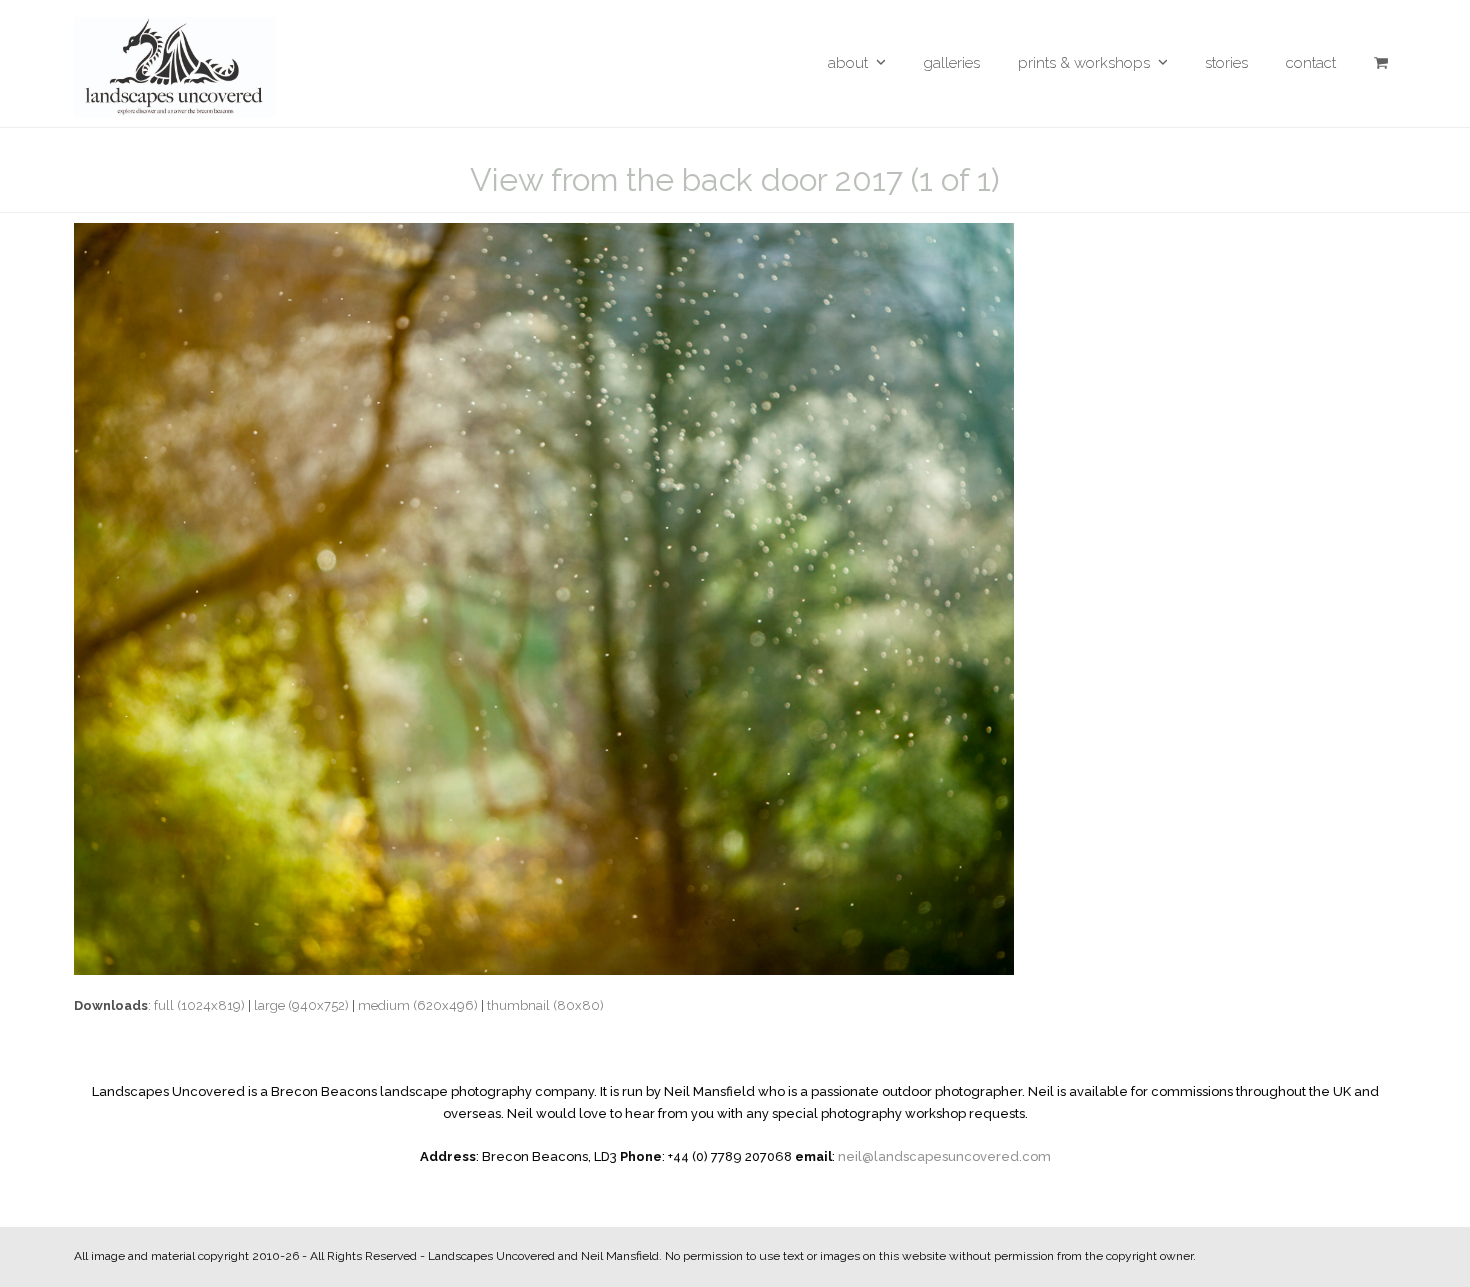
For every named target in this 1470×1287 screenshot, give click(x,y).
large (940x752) (301, 1005)
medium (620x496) (418, 1005)
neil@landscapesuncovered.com (944, 1156)
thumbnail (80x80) (545, 1005)
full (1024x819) (199, 1005)
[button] (1381, 63)
